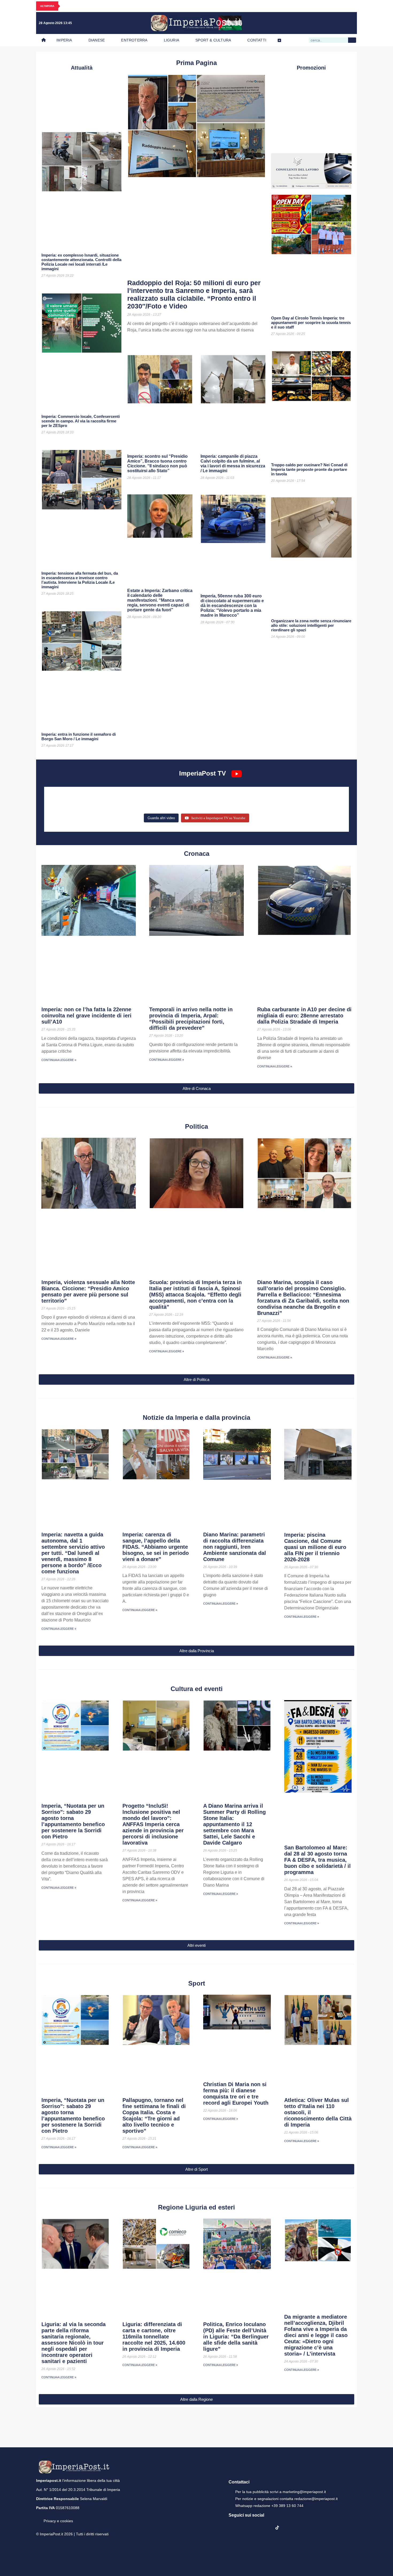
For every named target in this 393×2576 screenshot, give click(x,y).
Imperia (64, 40)
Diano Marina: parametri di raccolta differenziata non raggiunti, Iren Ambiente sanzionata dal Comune (235, 1547)
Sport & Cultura (213, 40)
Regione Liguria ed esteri (196, 2207)
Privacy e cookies (58, 2521)
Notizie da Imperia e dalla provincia (196, 1417)
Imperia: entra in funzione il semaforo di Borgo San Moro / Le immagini (79, 736)
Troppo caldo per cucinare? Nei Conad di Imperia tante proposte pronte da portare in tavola (309, 469)
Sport (197, 1983)
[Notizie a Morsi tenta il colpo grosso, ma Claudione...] (98, 805)
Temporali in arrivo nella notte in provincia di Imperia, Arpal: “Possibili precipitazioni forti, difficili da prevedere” (191, 1019)
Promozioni (311, 68)
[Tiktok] (349, 23)
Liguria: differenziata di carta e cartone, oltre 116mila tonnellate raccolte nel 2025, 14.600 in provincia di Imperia (154, 2337)
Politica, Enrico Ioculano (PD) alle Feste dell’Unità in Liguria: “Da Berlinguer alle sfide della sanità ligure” (236, 2337)
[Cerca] (352, 40)
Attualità (82, 68)
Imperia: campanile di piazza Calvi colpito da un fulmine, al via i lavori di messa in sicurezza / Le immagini (233, 463)
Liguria (172, 40)
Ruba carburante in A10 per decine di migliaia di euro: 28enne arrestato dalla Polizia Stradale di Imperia (304, 1016)
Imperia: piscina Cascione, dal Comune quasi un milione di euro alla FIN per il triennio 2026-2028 (315, 1547)
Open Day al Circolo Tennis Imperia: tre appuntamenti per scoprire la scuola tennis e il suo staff (311, 323)
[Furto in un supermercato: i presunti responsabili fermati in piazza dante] (196, 797)
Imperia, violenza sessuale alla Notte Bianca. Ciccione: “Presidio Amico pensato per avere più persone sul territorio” (88, 1291)
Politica (196, 1126)
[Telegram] (338, 23)
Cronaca (197, 854)
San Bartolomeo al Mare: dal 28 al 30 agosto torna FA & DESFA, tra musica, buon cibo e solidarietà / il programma (317, 1860)
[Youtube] (327, 23)
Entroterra (134, 40)
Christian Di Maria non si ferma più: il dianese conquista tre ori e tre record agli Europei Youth (236, 2094)
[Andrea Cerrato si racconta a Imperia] (295, 797)
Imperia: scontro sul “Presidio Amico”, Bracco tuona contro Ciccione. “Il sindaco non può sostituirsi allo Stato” (157, 463)
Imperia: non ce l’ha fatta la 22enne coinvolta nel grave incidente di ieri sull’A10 (86, 1016)
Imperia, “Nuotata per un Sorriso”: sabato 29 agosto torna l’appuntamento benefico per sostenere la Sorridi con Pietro (73, 1821)
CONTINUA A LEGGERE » (59, 1060)
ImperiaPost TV (203, 773)
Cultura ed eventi (197, 1689)
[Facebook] (306, 23)
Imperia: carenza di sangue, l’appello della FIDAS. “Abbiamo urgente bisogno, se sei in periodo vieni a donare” (156, 1547)
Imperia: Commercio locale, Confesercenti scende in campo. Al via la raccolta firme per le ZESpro (81, 421)
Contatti (257, 40)
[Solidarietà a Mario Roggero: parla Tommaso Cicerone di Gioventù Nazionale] (295, 805)
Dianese (97, 40)
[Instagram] (317, 23)
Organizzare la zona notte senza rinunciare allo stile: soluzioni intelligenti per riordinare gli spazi (311, 625)
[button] (196, 1088)
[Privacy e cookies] (38, 2517)
